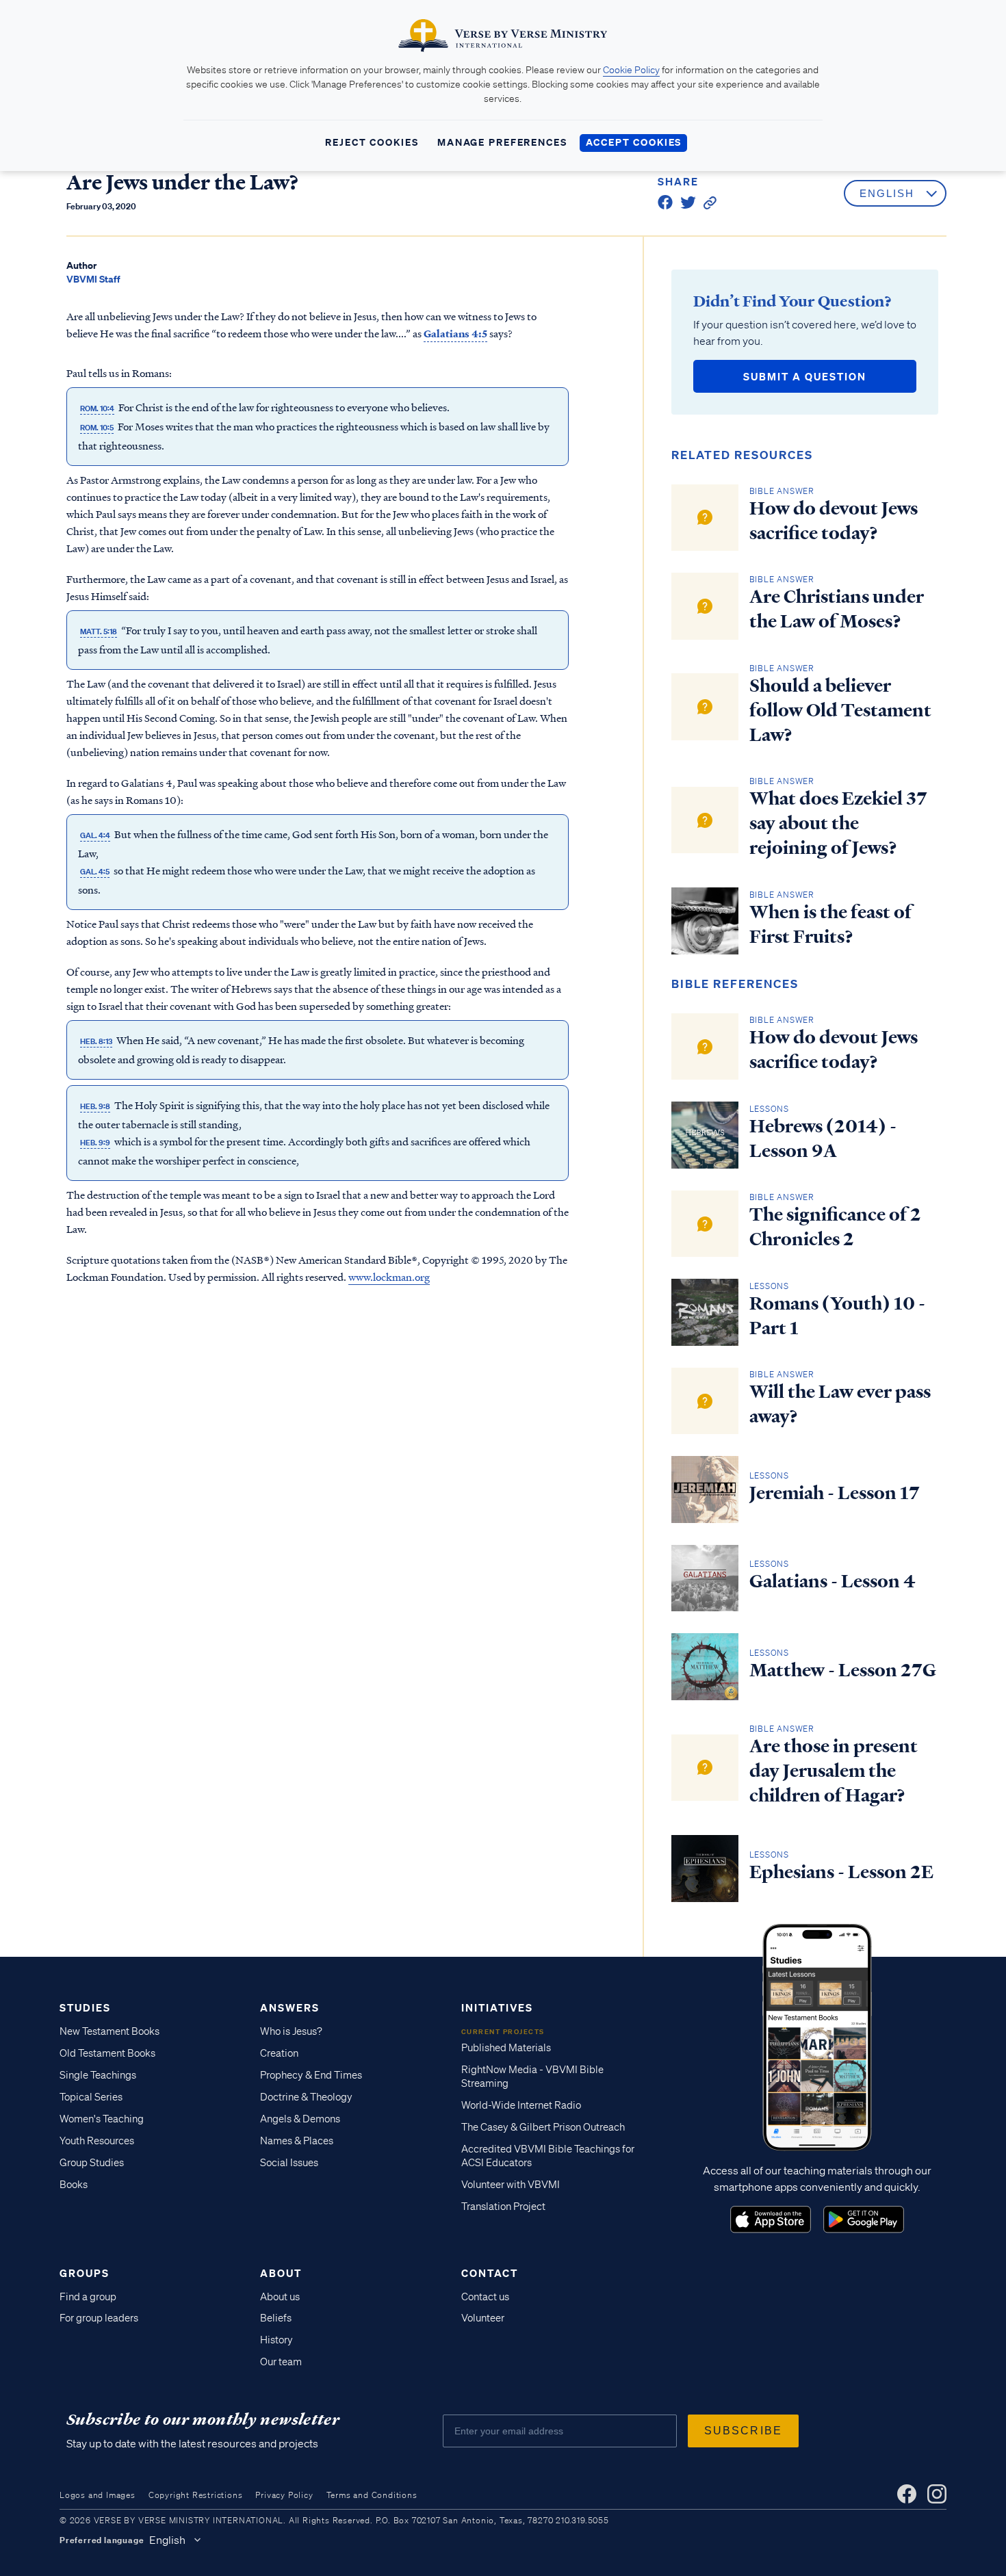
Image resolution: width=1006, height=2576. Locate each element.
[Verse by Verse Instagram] (937, 2494)
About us (280, 2297)
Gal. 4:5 (95, 871)
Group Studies (92, 2163)
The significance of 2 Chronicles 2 (835, 1227)
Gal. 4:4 (95, 835)
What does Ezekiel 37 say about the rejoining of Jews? (838, 823)
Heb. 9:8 (95, 1106)
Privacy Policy (284, 2495)
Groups (85, 2273)
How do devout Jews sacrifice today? (834, 521)
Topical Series (91, 2097)
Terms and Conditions (372, 2495)
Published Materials (506, 2048)
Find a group (88, 2297)
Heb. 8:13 (96, 1041)
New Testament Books (109, 2031)
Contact (490, 2273)
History (276, 2340)
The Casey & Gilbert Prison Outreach (543, 2127)
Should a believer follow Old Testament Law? (840, 710)
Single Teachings (98, 2075)
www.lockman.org (389, 1276)
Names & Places (297, 2141)
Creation (279, 2053)
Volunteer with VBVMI (511, 2185)
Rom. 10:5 (97, 427)
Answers (290, 2007)
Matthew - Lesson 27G (843, 1670)
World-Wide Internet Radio (521, 2105)
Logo (771, 2220)
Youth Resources (97, 2141)
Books (74, 2185)
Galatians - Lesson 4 (833, 1581)
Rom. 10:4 (97, 408)
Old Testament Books (107, 2053)
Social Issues (289, 2163)
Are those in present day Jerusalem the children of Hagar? (834, 1771)
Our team (281, 2362)
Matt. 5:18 (99, 631)
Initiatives (497, 2007)
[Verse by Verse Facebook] (907, 2494)
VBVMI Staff (93, 279)
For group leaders (99, 2318)
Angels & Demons (300, 2119)
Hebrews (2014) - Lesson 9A (823, 1139)
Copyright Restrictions (196, 2495)
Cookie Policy (631, 70)
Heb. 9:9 (95, 1142)
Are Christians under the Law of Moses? (837, 609)
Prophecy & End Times (311, 2075)
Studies (85, 2007)
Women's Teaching (102, 2119)
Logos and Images (98, 2495)
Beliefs (276, 2318)
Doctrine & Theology (306, 2097)
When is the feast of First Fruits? (830, 924)
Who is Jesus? (291, 2031)
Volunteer (483, 2318)
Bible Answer (782, 491)
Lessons (770, 1109)
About (281, 2273)
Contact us (485, 2297)
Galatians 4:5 (453, 333)
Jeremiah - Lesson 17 (835, 1493)
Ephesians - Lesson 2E (841, 1872)
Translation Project (503, 2207)
